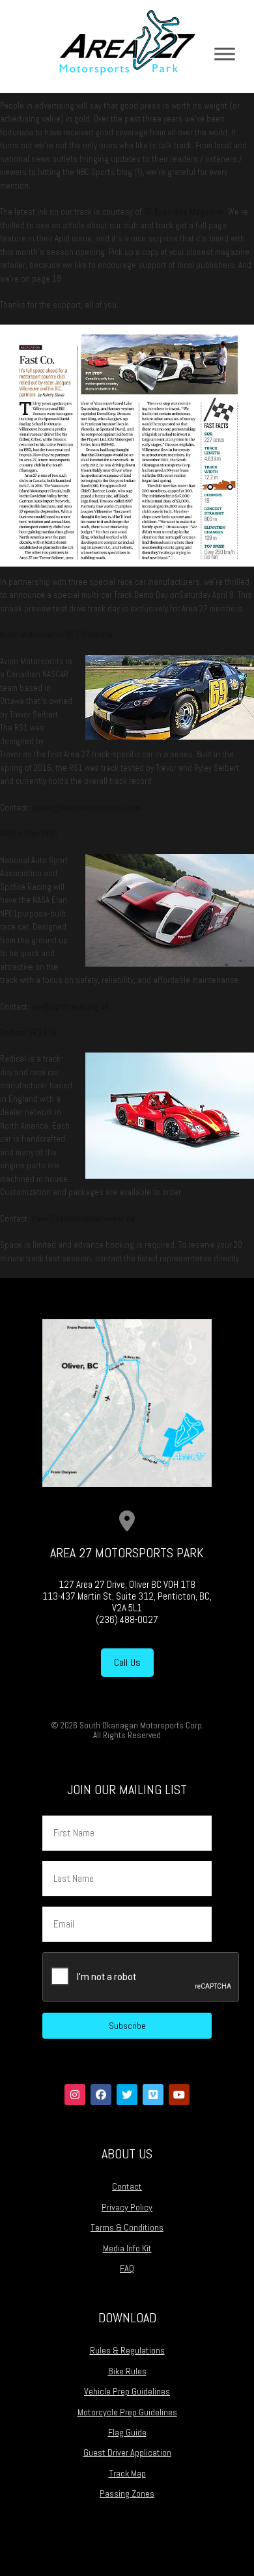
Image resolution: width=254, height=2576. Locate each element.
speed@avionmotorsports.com (87, 808)
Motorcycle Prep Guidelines (127, 2412)
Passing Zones (127, 2493)
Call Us (127, 1662)
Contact (127, 2186)
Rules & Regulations (127, 2350)
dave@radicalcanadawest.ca (84, 1219)
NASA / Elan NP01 (30, 834)
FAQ (127, 2268)
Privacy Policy (127, 2207)
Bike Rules (127, 2371)
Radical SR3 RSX (28, 1033)
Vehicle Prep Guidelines (127, 2391)
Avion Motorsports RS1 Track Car (58, 635)
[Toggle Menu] (225, 54)
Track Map (127, 2473)
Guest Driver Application (127, 2452)
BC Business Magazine (184, 212)
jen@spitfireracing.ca (70, 1007)
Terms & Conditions (127, 2227)
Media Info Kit (127, 2248)
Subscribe (127, 2026)
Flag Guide (127, 2432)
